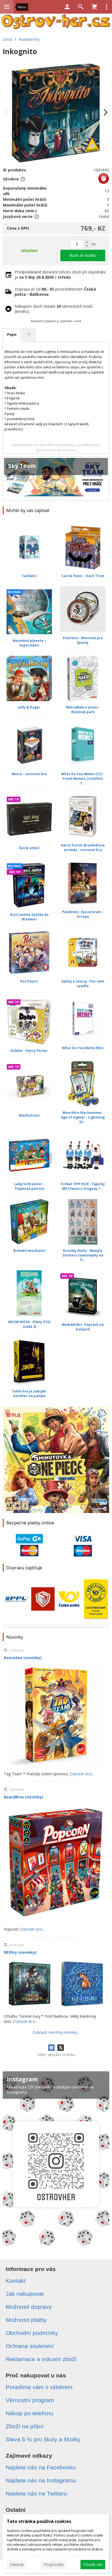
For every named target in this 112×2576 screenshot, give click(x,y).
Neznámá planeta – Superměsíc (29, 643)
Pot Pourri (29, 981)
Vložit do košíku (83, 255)
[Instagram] (56, 2161)
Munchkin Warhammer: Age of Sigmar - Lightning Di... (83, 1117)
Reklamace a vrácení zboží (41, 2359)
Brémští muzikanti (29, 1251)
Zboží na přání (25, 2426)
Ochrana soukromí (30, 2346)
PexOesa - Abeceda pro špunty (83, 640)
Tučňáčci (29, 576)
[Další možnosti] (107, 7)
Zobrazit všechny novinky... (56, 2032)
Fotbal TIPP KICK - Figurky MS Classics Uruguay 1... (83, 1186)
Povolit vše (93, 2564)
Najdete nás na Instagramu (41, 2480)
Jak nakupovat (25, 2294)
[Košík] (94, 7)
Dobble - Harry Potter (29, 1051)
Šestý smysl (29, 848)
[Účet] (67, 7)
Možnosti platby (26, 2320)
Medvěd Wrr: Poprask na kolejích (83, 1327)
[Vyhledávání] (81, 7)
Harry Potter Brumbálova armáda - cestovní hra (83, 848)
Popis (12, 335)
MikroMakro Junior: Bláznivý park (83, 710)
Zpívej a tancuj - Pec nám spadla (83, 984)
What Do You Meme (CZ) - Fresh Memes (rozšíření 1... (83, 779)
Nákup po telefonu (29, 2413)
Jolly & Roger (29, 707)
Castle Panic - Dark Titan (83, 576)
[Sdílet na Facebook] (51, 2048)
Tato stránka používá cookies (39, 2521)
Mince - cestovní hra (29, 774)
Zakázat (17, 2564)
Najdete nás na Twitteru (36, 2493)
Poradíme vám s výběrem (39, 2387)
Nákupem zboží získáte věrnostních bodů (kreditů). (54, 309)
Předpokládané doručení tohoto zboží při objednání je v (60, 275)
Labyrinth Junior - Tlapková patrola (29, 1186)
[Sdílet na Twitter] (61, 2048)
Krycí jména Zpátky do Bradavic (29, 917)
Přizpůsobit (54, 2564)
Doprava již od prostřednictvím (55, 292)
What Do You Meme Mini (83, 1048)
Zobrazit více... (82, 1774)
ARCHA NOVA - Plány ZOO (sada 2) (29, 1324)
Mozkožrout (29, 1115)
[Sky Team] (56, 479)
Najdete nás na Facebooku (41, 2467)
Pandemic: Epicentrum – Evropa (83, 914)
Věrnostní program (30, 2400)
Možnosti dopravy (29, 2307)
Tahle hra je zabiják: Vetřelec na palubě (29, 1394)
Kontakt (16, 2281)
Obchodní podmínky (32, 2333)
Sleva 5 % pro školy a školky (43, 2439)
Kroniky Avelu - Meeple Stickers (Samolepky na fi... (83, 1255)
